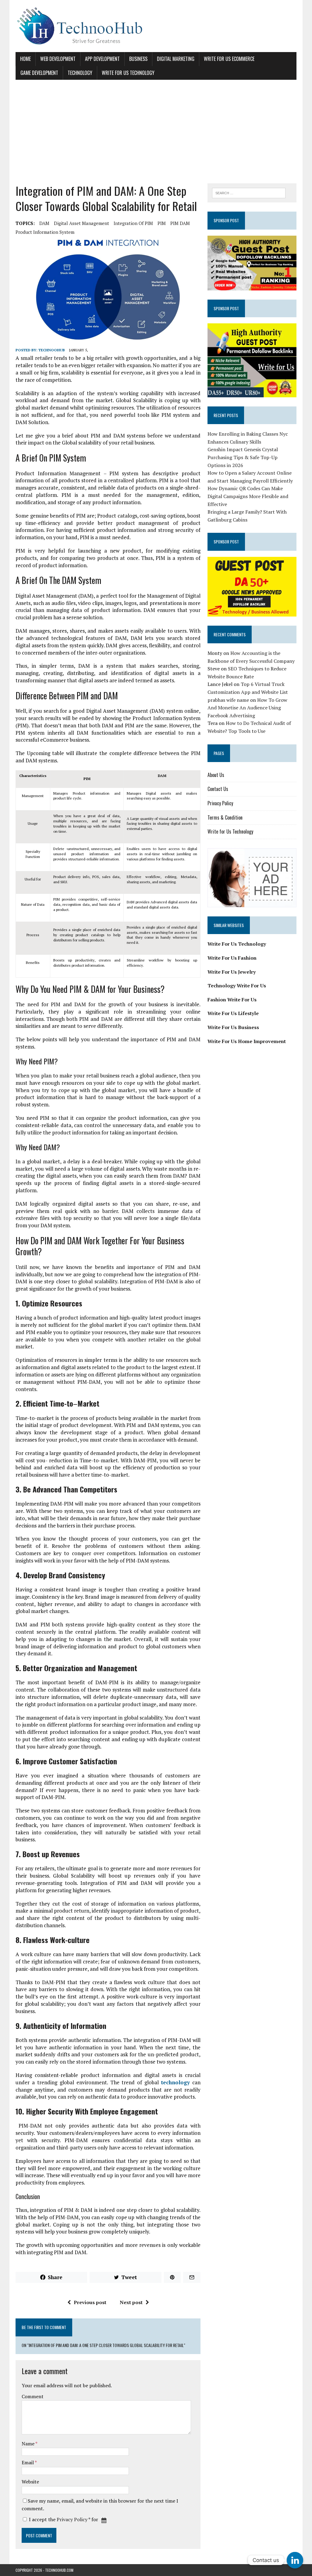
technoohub (52, 350)
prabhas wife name (228, 700)
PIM (162, 223)
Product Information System (45, 232)
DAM (44, 223)
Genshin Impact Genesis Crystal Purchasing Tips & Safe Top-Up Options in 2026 (243, 457)
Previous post (90, 2302)
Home (25, 59)
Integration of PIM (133, 223)
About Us (216, 775)
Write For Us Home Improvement (247, 1041)
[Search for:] (249, 192)
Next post (131, 2302)
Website (30, 2482)
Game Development (39, 73)
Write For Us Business (233, 1027)
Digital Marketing (176, 59)
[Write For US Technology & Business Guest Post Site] (156, 26)
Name (28, 2444)
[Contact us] (295, 2560)
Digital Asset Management (82, 223)
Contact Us (218, 789)
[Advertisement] (156, 132)
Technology (80, 73)
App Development (102, 59)
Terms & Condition (225, 817)
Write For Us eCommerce (229, 59)
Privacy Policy (72, 2519)
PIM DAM (180, 223)
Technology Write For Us (237, 986)
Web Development (58, 59)
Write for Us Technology (128, 73)
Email (28, 2462)
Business (138, 59)
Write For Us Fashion (232, 958)
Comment (33, 2396)
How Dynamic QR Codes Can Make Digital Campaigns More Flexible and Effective (248, 496)
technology (175, 2082)
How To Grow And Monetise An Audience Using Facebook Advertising (247, 708)
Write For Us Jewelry (232, 972)
